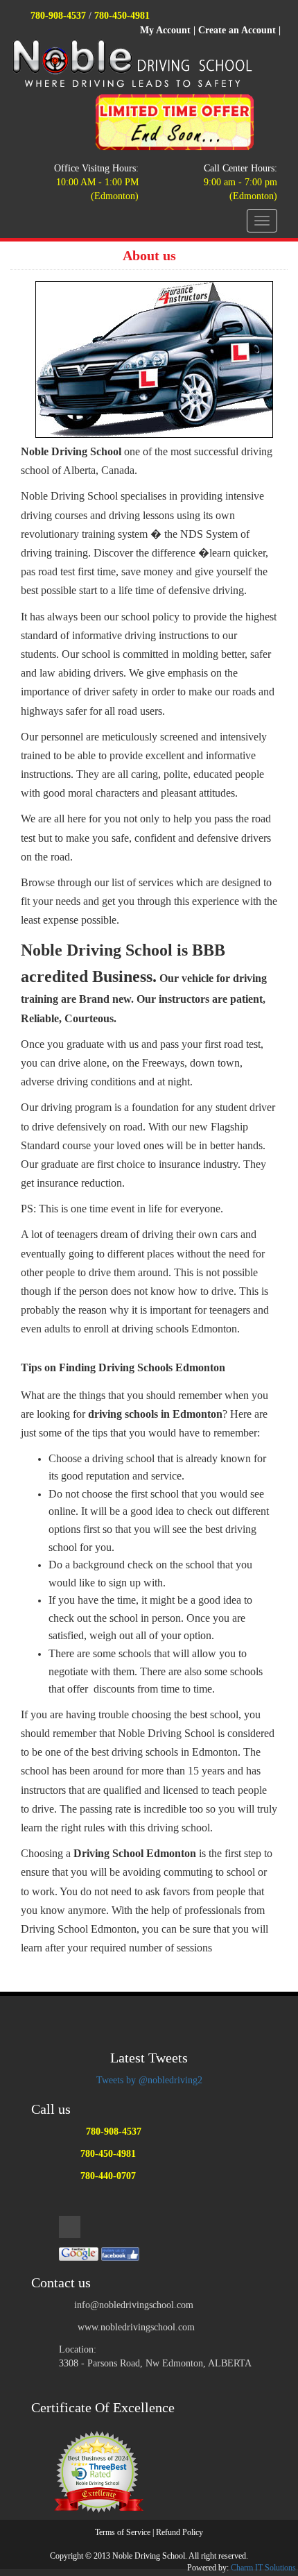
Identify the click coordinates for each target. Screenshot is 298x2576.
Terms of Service (123, 2532)
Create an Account (237, 30)
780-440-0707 (108, 2176)
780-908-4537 (58, 16)
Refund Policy (179, 2532)
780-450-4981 (122, 16)
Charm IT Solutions (263, 2568)
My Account (165, 30)
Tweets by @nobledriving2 (149, 2080)
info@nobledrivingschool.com (134, 2305)
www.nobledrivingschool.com (136, 2327)
